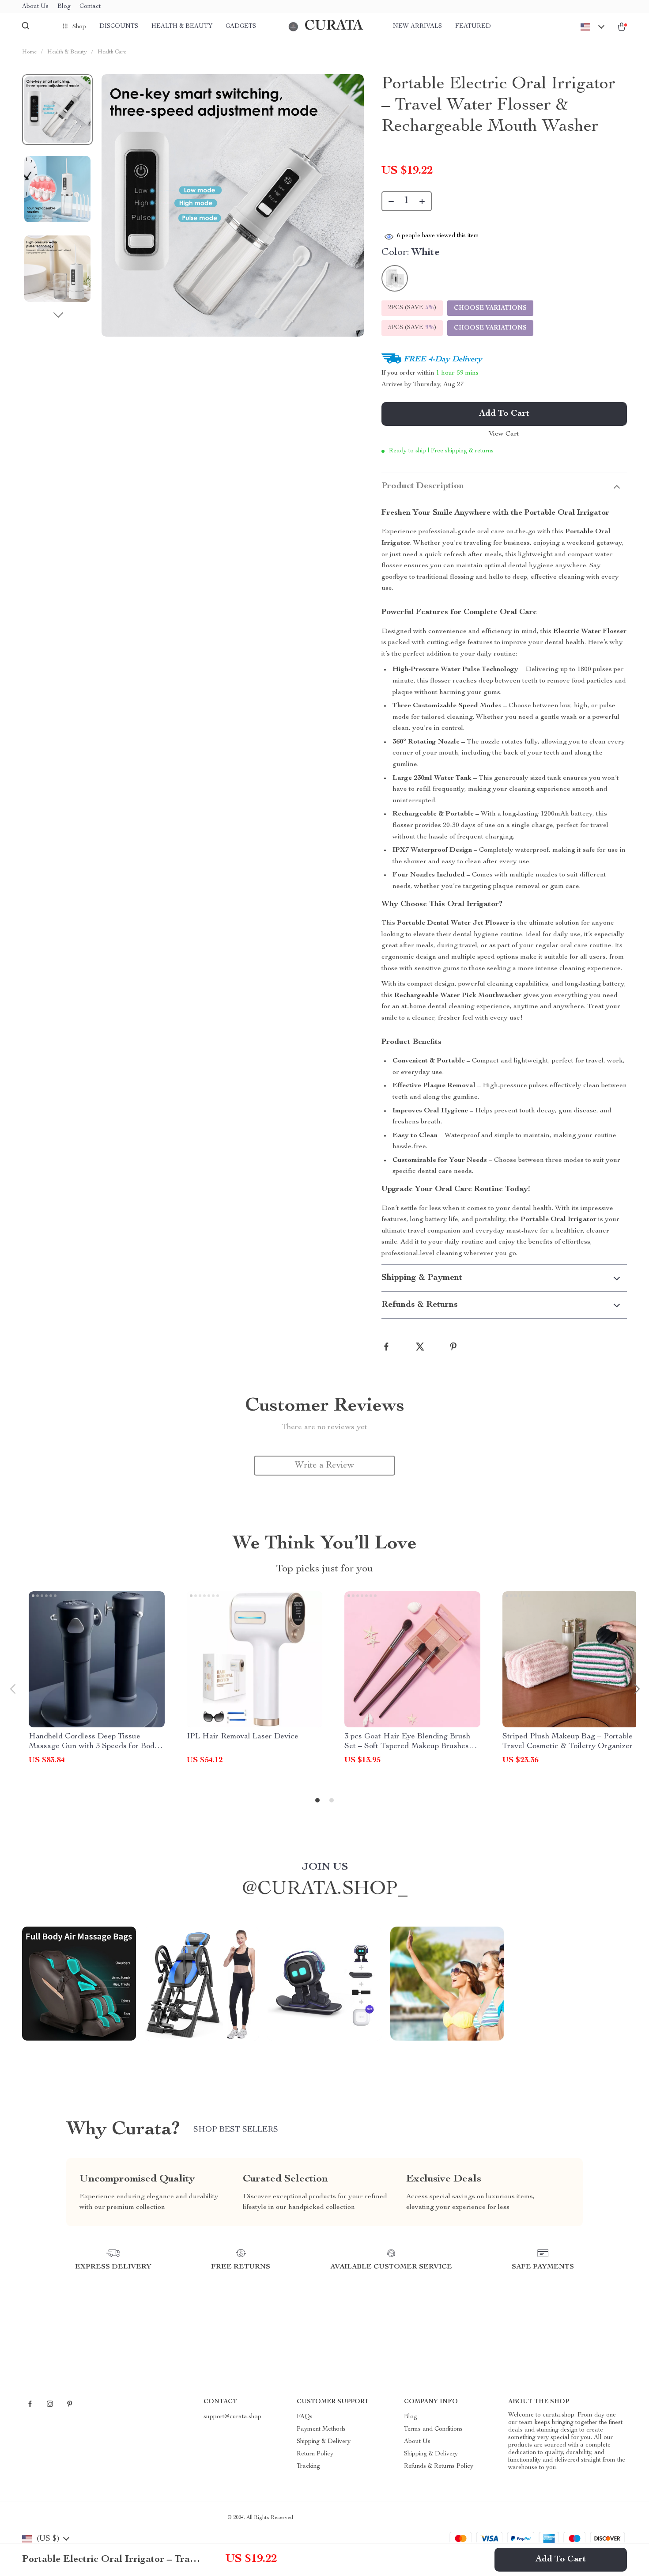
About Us (35, 7)
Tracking (308, 2466)
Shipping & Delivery (324, 2442)
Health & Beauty (182, 27)
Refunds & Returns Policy (439, 2466)
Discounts (119, 27)
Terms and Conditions (433, 2429)
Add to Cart (561, 2560)
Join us (325, 1867)
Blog (64, 7)
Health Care (112, 52)
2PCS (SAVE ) (412, 308)
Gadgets (241, 27)
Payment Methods (321, 2429)
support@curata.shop (232, 2417)
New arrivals (417, 27)
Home (29, 52)
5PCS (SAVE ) (412, 328)
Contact (90, 7)
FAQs (305, 2417)
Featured (473, 27)
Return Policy (315, 2454)
